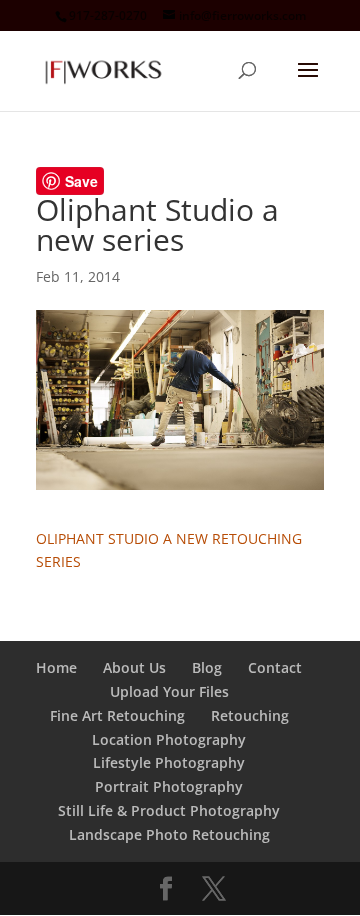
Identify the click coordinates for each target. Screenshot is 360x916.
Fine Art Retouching (117, 715)
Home (56, 667)
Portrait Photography (169, 786)
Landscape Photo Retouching (169, 834)
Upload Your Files (169, 691)
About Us (134, 667)
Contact (275, 667)
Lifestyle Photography (169, 762)
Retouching (250, 715)
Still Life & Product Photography (169, 810)
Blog (207, 667)
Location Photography (169, 739)
